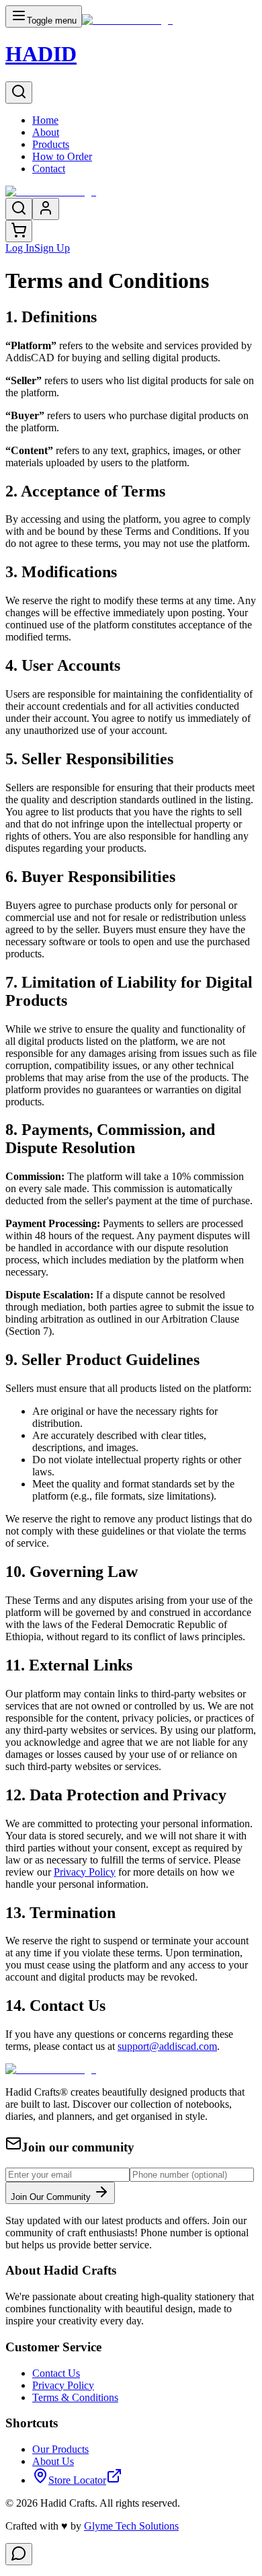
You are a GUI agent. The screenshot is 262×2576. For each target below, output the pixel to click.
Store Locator (77, 2480)
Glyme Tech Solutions (131, 2526)
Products (51, 144)
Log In (20, 248)
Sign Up (52, 248)
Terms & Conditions (75, 2397)
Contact (49, 169)
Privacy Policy (63, 2385)
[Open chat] (19, 2554)
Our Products (60, 2449)
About (46, 132)
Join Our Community (52, 2197)
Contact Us (56, 2373)
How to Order (62, 156)
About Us (53, 2461)
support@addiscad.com (167, 2046)
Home (45, 120)
